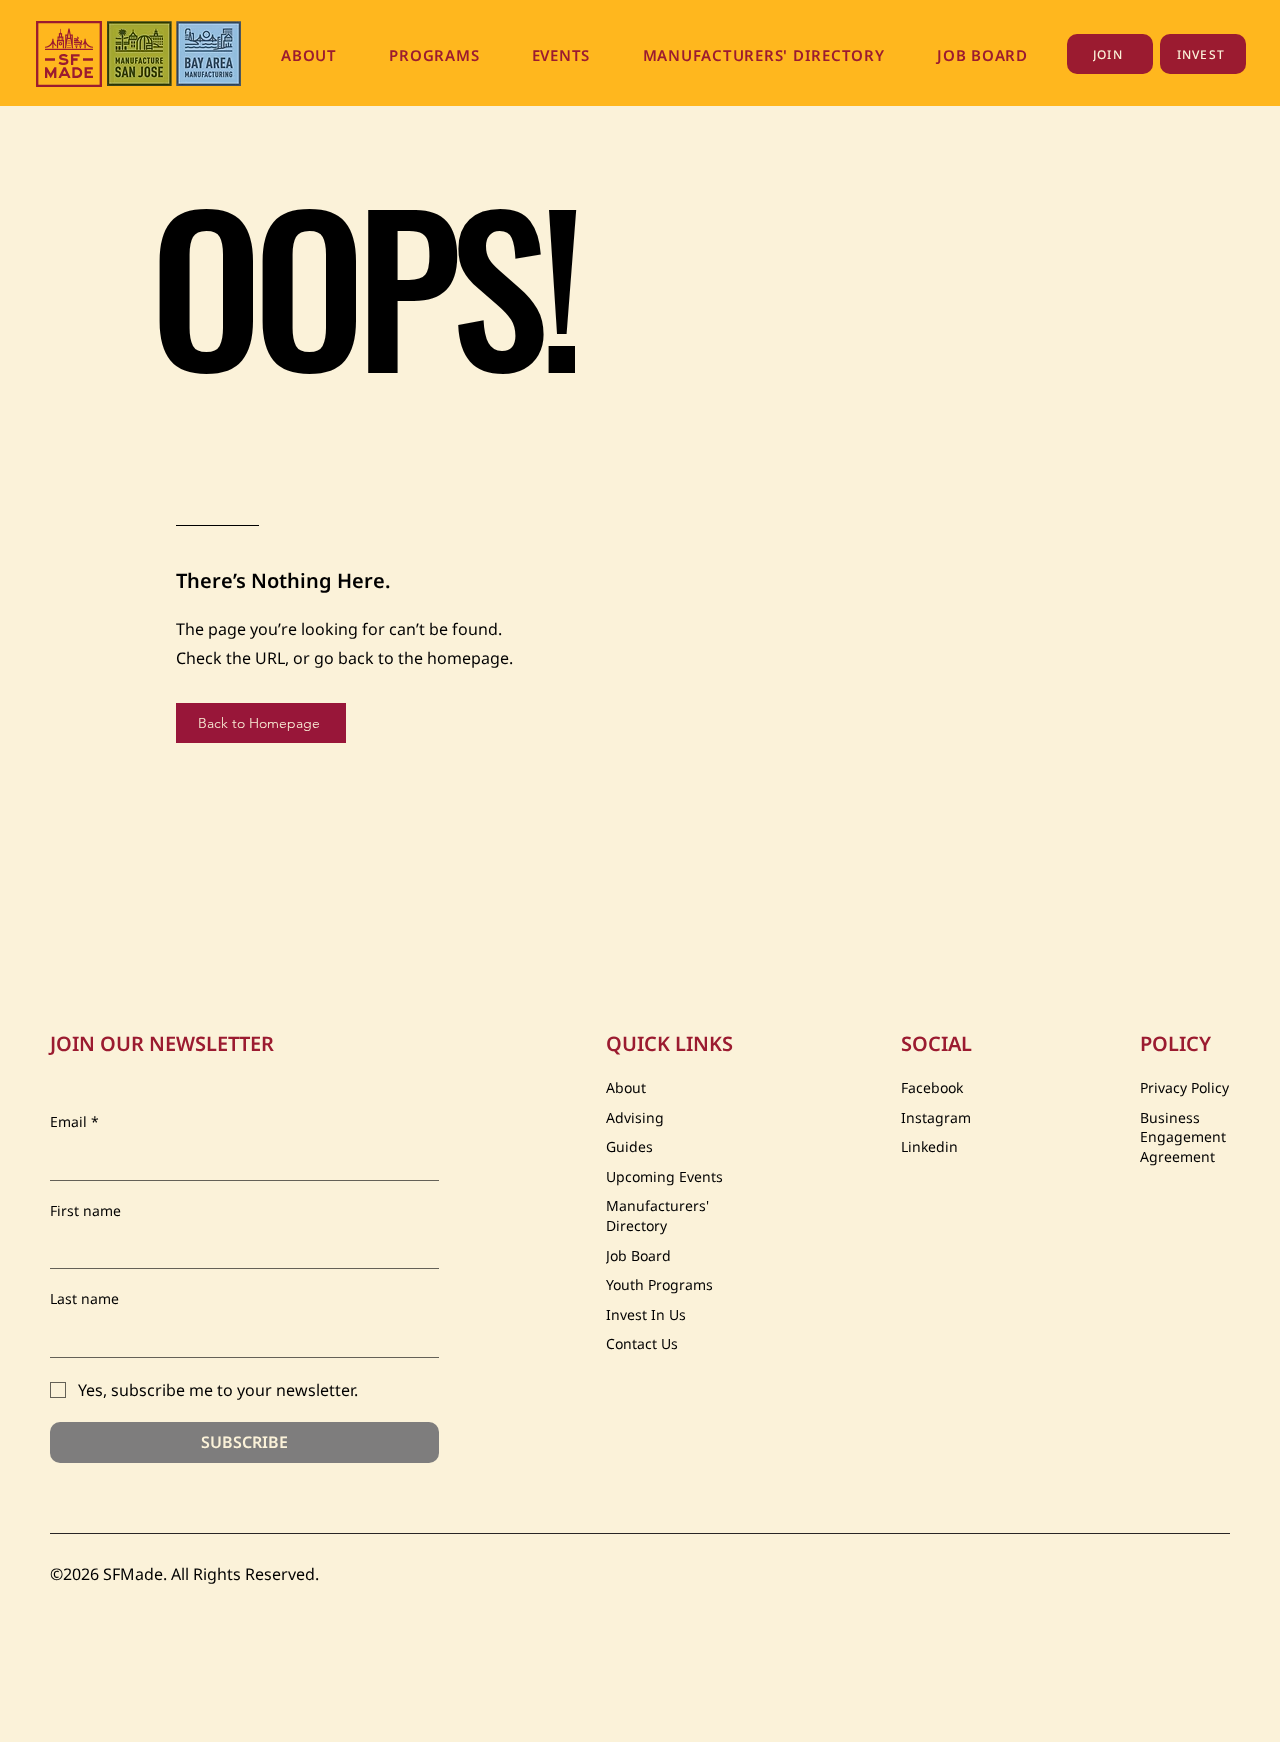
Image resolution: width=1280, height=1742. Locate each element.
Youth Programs (659, 1284)
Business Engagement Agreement (1183, 1137)
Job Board (638, 1255)
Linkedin (929, 1146)
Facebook (932, 1087)
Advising (635, 1117)
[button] (309, 55)
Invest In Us (646, 1314)
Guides (629, 1146)
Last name (84, 1298)
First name (85, 1210)
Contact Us (642, 1343)
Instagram (936, 1117)
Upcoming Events (664, 1176)
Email (74, 1121)
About (626, 1087)
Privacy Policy (1184, 1087)
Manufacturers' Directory (657, 1215)
